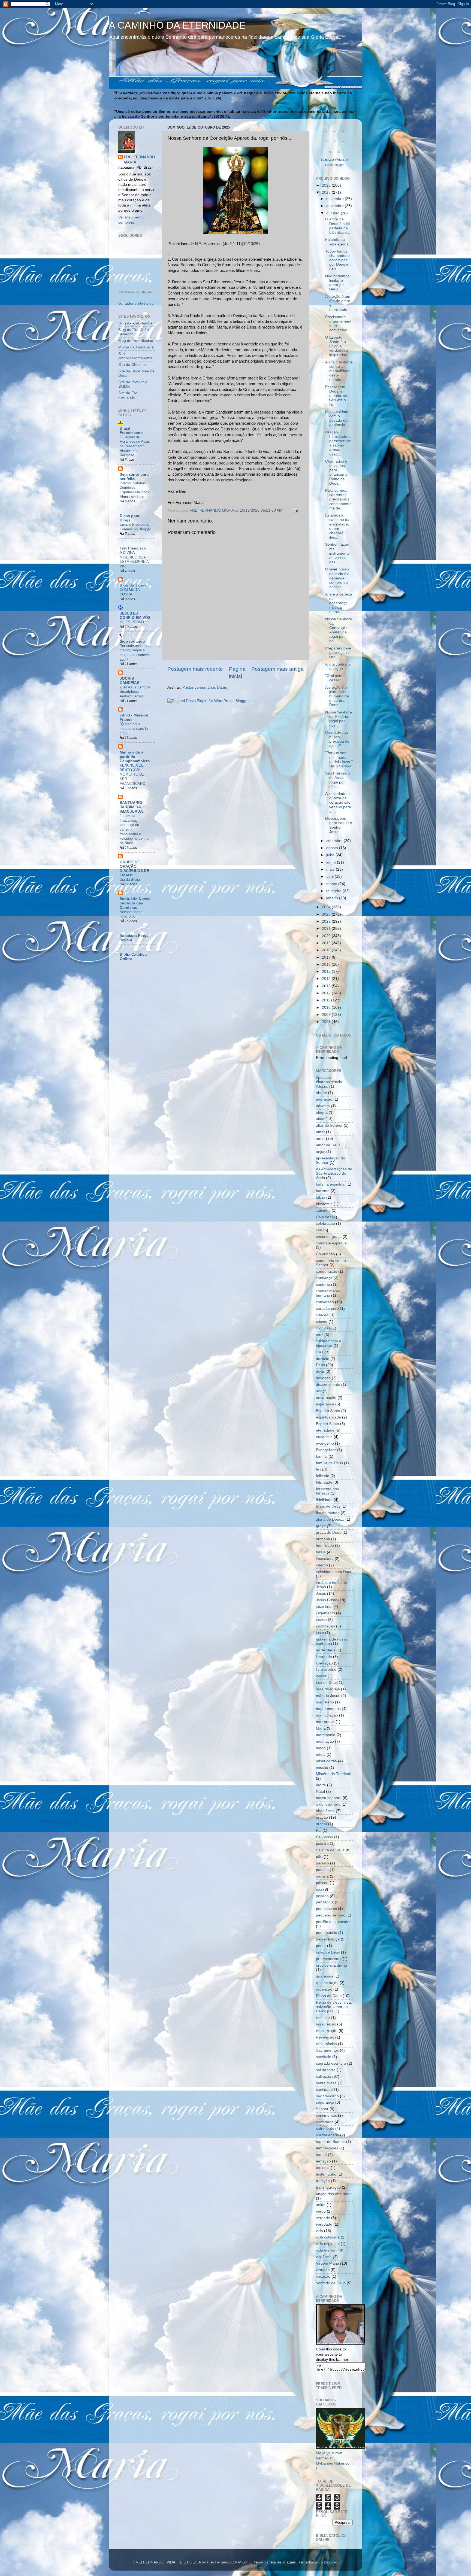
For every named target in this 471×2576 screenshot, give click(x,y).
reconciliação (327, 1983)
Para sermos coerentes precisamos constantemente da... (338, 499)
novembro (336, 206)
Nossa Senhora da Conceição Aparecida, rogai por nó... (339, 630)
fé (318, 1469)
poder (321, 1946)
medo (321, 1748)
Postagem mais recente (195, 669)
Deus (320, 1365)
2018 (327, 950)
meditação (325, 1741)
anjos (321, 1152)
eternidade (325, 1430)
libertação (324, 1663)
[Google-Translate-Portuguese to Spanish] (339, 154)
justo (320, 1633)
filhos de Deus (328, 1506)
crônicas (323, 1328)
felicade (323, 1476)
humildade (325, 1546)
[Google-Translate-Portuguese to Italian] (326, 144)
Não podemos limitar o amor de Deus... (337, 283)
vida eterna (326, 2250)
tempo (321, 2155)
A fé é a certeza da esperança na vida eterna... (339, 603)
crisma (322, 1322)
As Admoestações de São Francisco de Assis (334, 1173)
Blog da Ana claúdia (135, 323)
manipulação (327, 1715)
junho (332, 862)
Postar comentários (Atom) (206, 687)
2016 (327, 965)
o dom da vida (328, 1804)
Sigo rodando (132, 641)
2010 (327, 1008)
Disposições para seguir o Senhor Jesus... (339, 825)
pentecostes (326, 1909)
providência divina (331, 1965)
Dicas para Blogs (129, 518)
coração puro (327, 1309)
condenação (327, 1272)
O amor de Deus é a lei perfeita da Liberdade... (338, 226)
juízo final (324, 1607)
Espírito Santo (328, 1411)
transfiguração (328, 2187)
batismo (323, 1191)
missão (322, 1768)
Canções (324, 1217)
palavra (322, 1844)
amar (320, 1132)
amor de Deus (328, 1145)
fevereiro (334, 891)
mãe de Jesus (328, 1696)
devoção (323, 1378)
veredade (324, 2224)
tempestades (327, 2148)
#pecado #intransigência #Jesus (329, 1082)
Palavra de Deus (330, 1850)
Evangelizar (326, 1450)
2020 (327, 936)
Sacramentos (327, 2050)
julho (331, 855)
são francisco (327, 2096)
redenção (324, 1989)
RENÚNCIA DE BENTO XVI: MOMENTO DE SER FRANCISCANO (132, 774)
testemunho (326, 2174)
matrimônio (326, 1735)
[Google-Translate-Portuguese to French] (334, 134)
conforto (323, 1285)
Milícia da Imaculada (136, 347)
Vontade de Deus (331, 2283)
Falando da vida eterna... (339, 242)
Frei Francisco (133, 548)
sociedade (325, 2122)
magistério (325, 1702)
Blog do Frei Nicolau (136, 341)
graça (321, 1526)
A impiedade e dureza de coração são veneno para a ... (338, 803)
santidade (324, 2090)
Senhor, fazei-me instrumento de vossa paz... (337, 553)
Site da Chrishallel (134, 365)
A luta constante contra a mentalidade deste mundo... (339, 371)
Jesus (321, 1594)
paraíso (322, 1863)
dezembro (336, 199)
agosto (333, 848)
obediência (325, 1811)
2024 (327, 907)
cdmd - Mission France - (134, 717)
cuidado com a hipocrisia (329, 1343)
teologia (323, 2168)
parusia (322, 1876)
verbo (321, 2211)
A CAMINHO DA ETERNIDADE (177, 25)
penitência (325, 1902)
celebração (325, 1224)
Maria (321, 1728)
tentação (323, 2161)
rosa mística (326, 2044)
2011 (327, 1000)
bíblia (321, 1197)
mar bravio (325, 1722)
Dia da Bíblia (130, 880)
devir (320, 1371)
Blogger (330, 2562)
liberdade (324, 1657)
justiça (321, 1620)
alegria (322, 1112)
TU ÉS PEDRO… (134, 622)
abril (330, 877)
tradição (323, 2181)
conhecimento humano (328, 1293)
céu (319, 1230)
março (332, 884)
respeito (323, 2018)
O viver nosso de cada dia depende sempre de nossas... (337, 578)
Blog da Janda (133, 585)
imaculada (325, 1559)
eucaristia (324, 1437)
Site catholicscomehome (135, 356)
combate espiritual (332, 1243)
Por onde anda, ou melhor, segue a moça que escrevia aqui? (135, 653)
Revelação (325, 2037)
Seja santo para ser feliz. (134, 477)
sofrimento (325, 2129)
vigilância (324, 2257)
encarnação (326, 1398)
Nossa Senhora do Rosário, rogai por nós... (339, 719)
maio (331, 869)
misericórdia (326, 1761)
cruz (320, 1335)
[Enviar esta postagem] (295, 510)
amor (320, 1139)
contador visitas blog (136, 303)
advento (323, 1106)
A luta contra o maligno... (338, 666)
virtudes (323, 2270)
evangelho (325, 1443)
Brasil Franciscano (131, 431)
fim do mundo (328, 1513)
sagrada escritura (331, 2063)
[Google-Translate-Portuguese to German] (343, 134)
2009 (327, 1015)
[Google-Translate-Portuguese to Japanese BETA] (334, 144)
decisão (323, 1359)
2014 (327, 979)
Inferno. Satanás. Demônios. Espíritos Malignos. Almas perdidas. (135, 490)
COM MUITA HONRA (130, 592)
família (322, 1456)
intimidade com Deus (334, 1572)
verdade (323, 2218)
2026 (327, 185)
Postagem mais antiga (277, 669)
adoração (324, 1099)
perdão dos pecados (334, 1922)
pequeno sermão (331, 1915)
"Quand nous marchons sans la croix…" (134, 728)
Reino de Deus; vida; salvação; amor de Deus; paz (334, 2007)
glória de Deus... (330, 1519)
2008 (327, 1022)
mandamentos (328, 1709)
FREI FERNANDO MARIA (139, 160)
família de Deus (329, 1463)
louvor (321, 1676)
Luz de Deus (327, 1683)
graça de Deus (329, 1532)
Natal (320, 1792)
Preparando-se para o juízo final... (338, 653)
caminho (323, 1210)
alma (320, 1119)
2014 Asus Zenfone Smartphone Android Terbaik (135, 692)
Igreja (321, 1552)
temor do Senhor (330, 2142)
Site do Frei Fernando (128, 395)
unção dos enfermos (334, 2194)
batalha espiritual (331, 1184)
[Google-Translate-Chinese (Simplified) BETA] (326, 134)
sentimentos (326, 2115)
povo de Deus (328, 1952)
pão (319, 1857)
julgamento (325, 1613)
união (321, 2205)
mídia (321, 1755)
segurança (325, 2102)
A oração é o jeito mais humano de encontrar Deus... (337, 696)
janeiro (333, 898)
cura (320, 1352)
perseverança (328, 1939)
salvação (324, 2077)
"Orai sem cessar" (334, 678)
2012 (327, 993)
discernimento (328, 1385)
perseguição (327, 1933)
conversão (325, 1302)
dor (319, 1391)
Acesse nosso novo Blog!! (131, 914)
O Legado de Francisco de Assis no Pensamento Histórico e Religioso (135, 446)
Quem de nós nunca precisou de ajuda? (337, 739)
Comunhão (325, 1254)
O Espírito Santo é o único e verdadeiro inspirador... (337, 346)
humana (323, 1539)
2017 (327, 957)
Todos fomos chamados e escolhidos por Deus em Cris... (338, 260)
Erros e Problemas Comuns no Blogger (135, 527)
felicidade (324, 1482)
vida (319, 2231)
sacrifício (324, 2057)
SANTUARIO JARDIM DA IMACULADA (131, 807)
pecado (322, 1896)
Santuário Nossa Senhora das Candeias (135, 903)
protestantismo (329, 1959)
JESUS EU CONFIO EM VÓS (135, 616)
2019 (327, 943)
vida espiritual (328, 2244)
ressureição (326, 2024)
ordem (321, 1824)
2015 (327, 972)
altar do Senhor (329, 1126)
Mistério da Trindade (334, 1774)
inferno (322, 1565)
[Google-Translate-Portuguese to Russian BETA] (330, 154)
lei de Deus (326, 1650)
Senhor (322, 2109)
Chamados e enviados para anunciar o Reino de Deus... (336, 472)
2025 (327, 192)
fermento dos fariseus (327, 1491)
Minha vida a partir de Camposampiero (135, 757)
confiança (324, 1278)
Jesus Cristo (327, 1600)
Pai (319, 1831)
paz (319, 1889)
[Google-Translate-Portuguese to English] (343, 144)
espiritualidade (328, 1417)
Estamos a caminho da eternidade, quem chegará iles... (337, 526)
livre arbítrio (326, 1670)
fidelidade (324, 1500)
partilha (322, 1870)
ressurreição (327, 2031)
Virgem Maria (327, 2263)
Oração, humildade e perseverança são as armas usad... (338, 443)
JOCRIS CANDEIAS (129, 681)
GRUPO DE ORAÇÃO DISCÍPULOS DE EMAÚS (134, 869)
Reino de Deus (329, 1996)
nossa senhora (329, 1798)
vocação (323, 2276)
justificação (325, 1626)
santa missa (326, 2083)
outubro (333, 213)
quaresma (325, 1976)
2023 (327, 914)
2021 (327, 929)
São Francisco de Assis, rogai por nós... (338, 780)
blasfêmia (324, 1204)
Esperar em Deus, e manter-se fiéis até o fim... (336, 396)
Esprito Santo (327, 1424)
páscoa (322, 1883)
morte (321, 1785)
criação (322, 1315)
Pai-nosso (324, 1837)
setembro (335, 841)
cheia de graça (329, 1237)
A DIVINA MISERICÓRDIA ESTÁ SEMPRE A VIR (134, 559)
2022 (327, 921)
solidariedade (327, 2135)
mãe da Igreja (328, 1689)
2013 (327, 986)
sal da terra (326, 2070)
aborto (321, 1093)
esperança (325, 1404)
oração (322, 1817)
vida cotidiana (328, 2237)
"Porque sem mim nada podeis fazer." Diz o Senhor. (339, 760)
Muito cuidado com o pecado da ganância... (337, 418)
